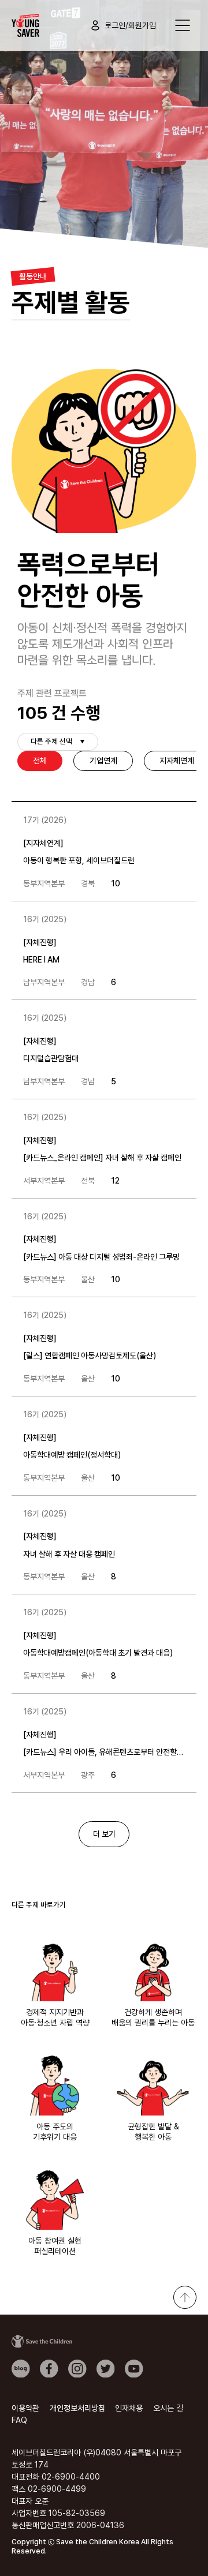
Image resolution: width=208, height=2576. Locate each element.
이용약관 (25, 2408)
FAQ (19, 2420)
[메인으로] (25, 25)
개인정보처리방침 (77, 2408)
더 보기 (104, 1834)
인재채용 (129, 2408)
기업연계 (103, 760)
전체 (40, 760)
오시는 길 (168, 2408)
